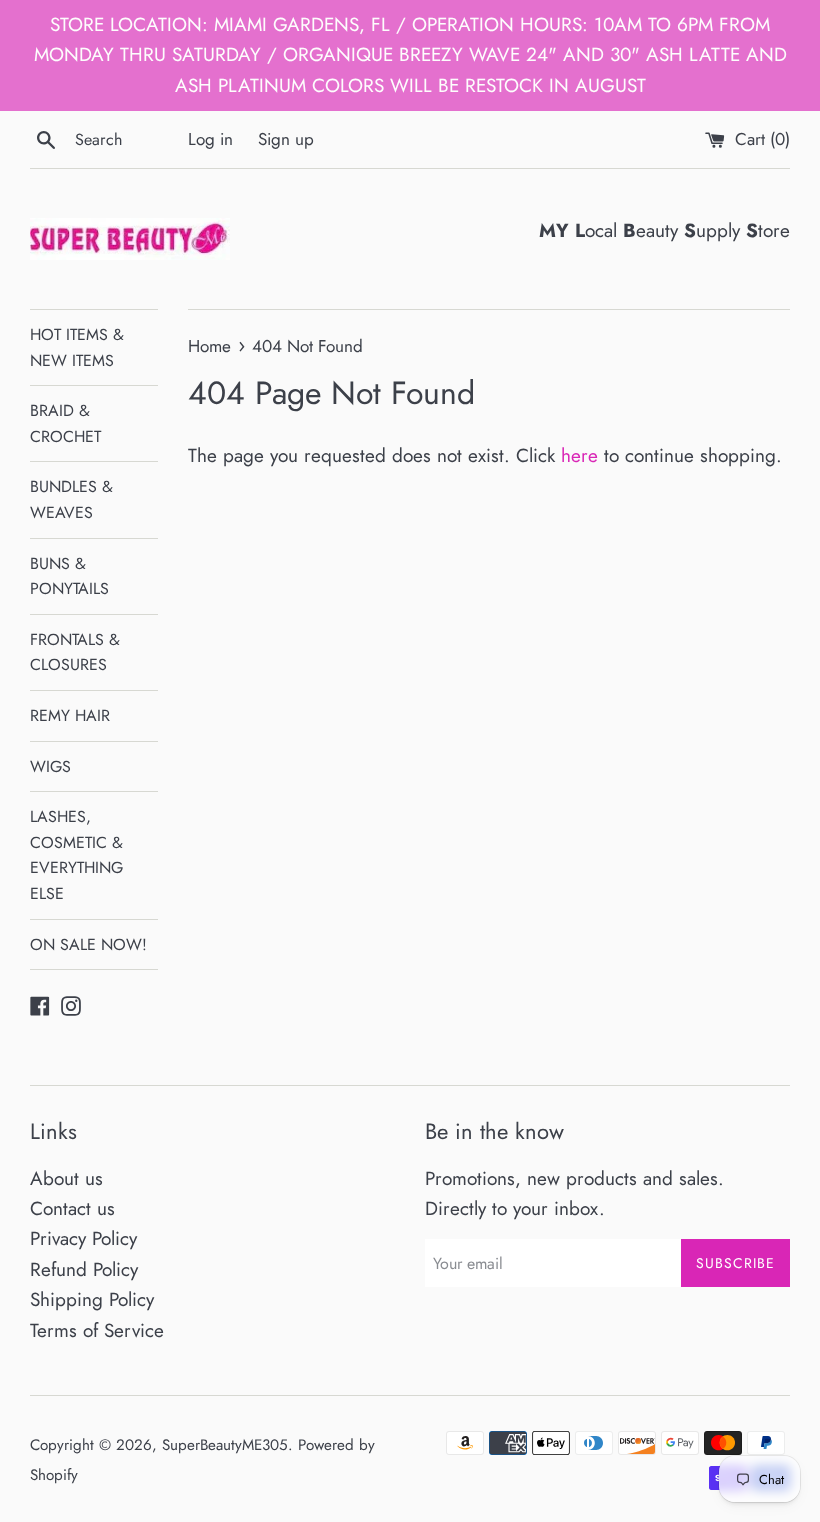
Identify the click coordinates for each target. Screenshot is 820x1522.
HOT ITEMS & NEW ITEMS (77, 347)
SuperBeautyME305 (225, 1445)
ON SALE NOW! (88, 944)
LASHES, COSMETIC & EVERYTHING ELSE (76, 855)
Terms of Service (97, 1330)
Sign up (286, 139)
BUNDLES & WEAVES (71, 499)
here (579, 455)
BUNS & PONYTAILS (69, 576)
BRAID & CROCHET (65, 423)
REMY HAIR (70, 715)
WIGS (50, 766)
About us (66, 1178)
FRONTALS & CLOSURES (75, 652)
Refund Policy (84, 1269)
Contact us (72, 1208)
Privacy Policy (83, 1238)
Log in (210, 139)
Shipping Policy (92, 1299)
